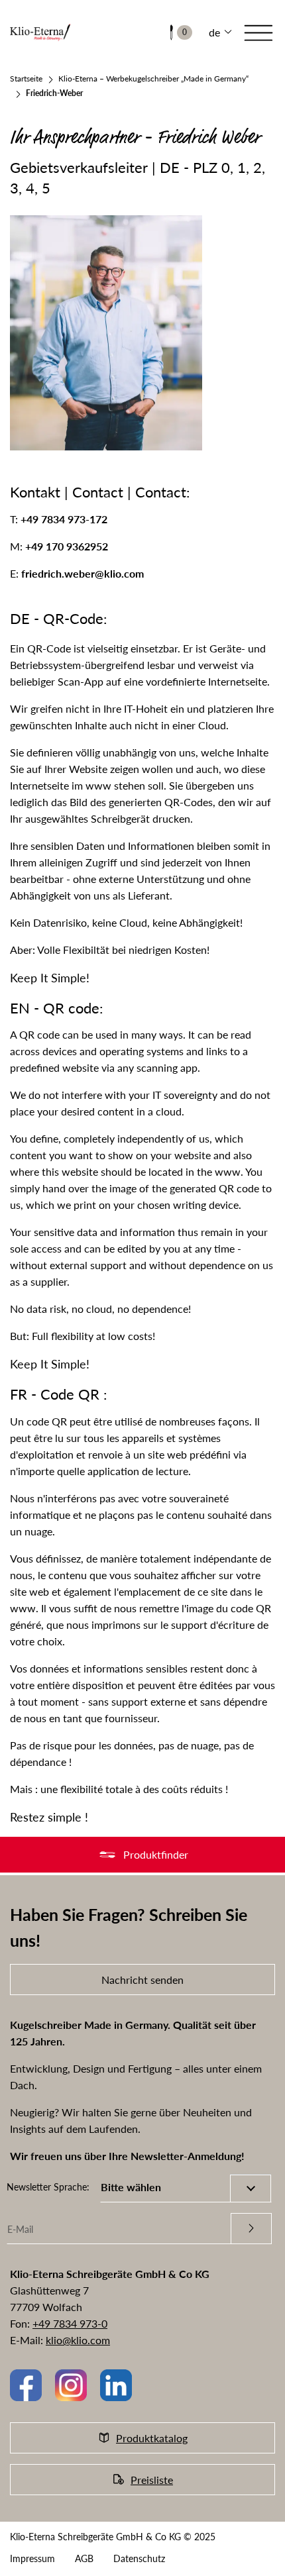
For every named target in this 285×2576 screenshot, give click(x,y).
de (214, 32)
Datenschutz (139, 2558)
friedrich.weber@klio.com (83, 573)
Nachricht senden (142, 1980)
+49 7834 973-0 (70, 2323)
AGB (84, 2558)
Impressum (32, 2558)
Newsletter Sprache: (48, 2187)
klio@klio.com (78, 2340)
